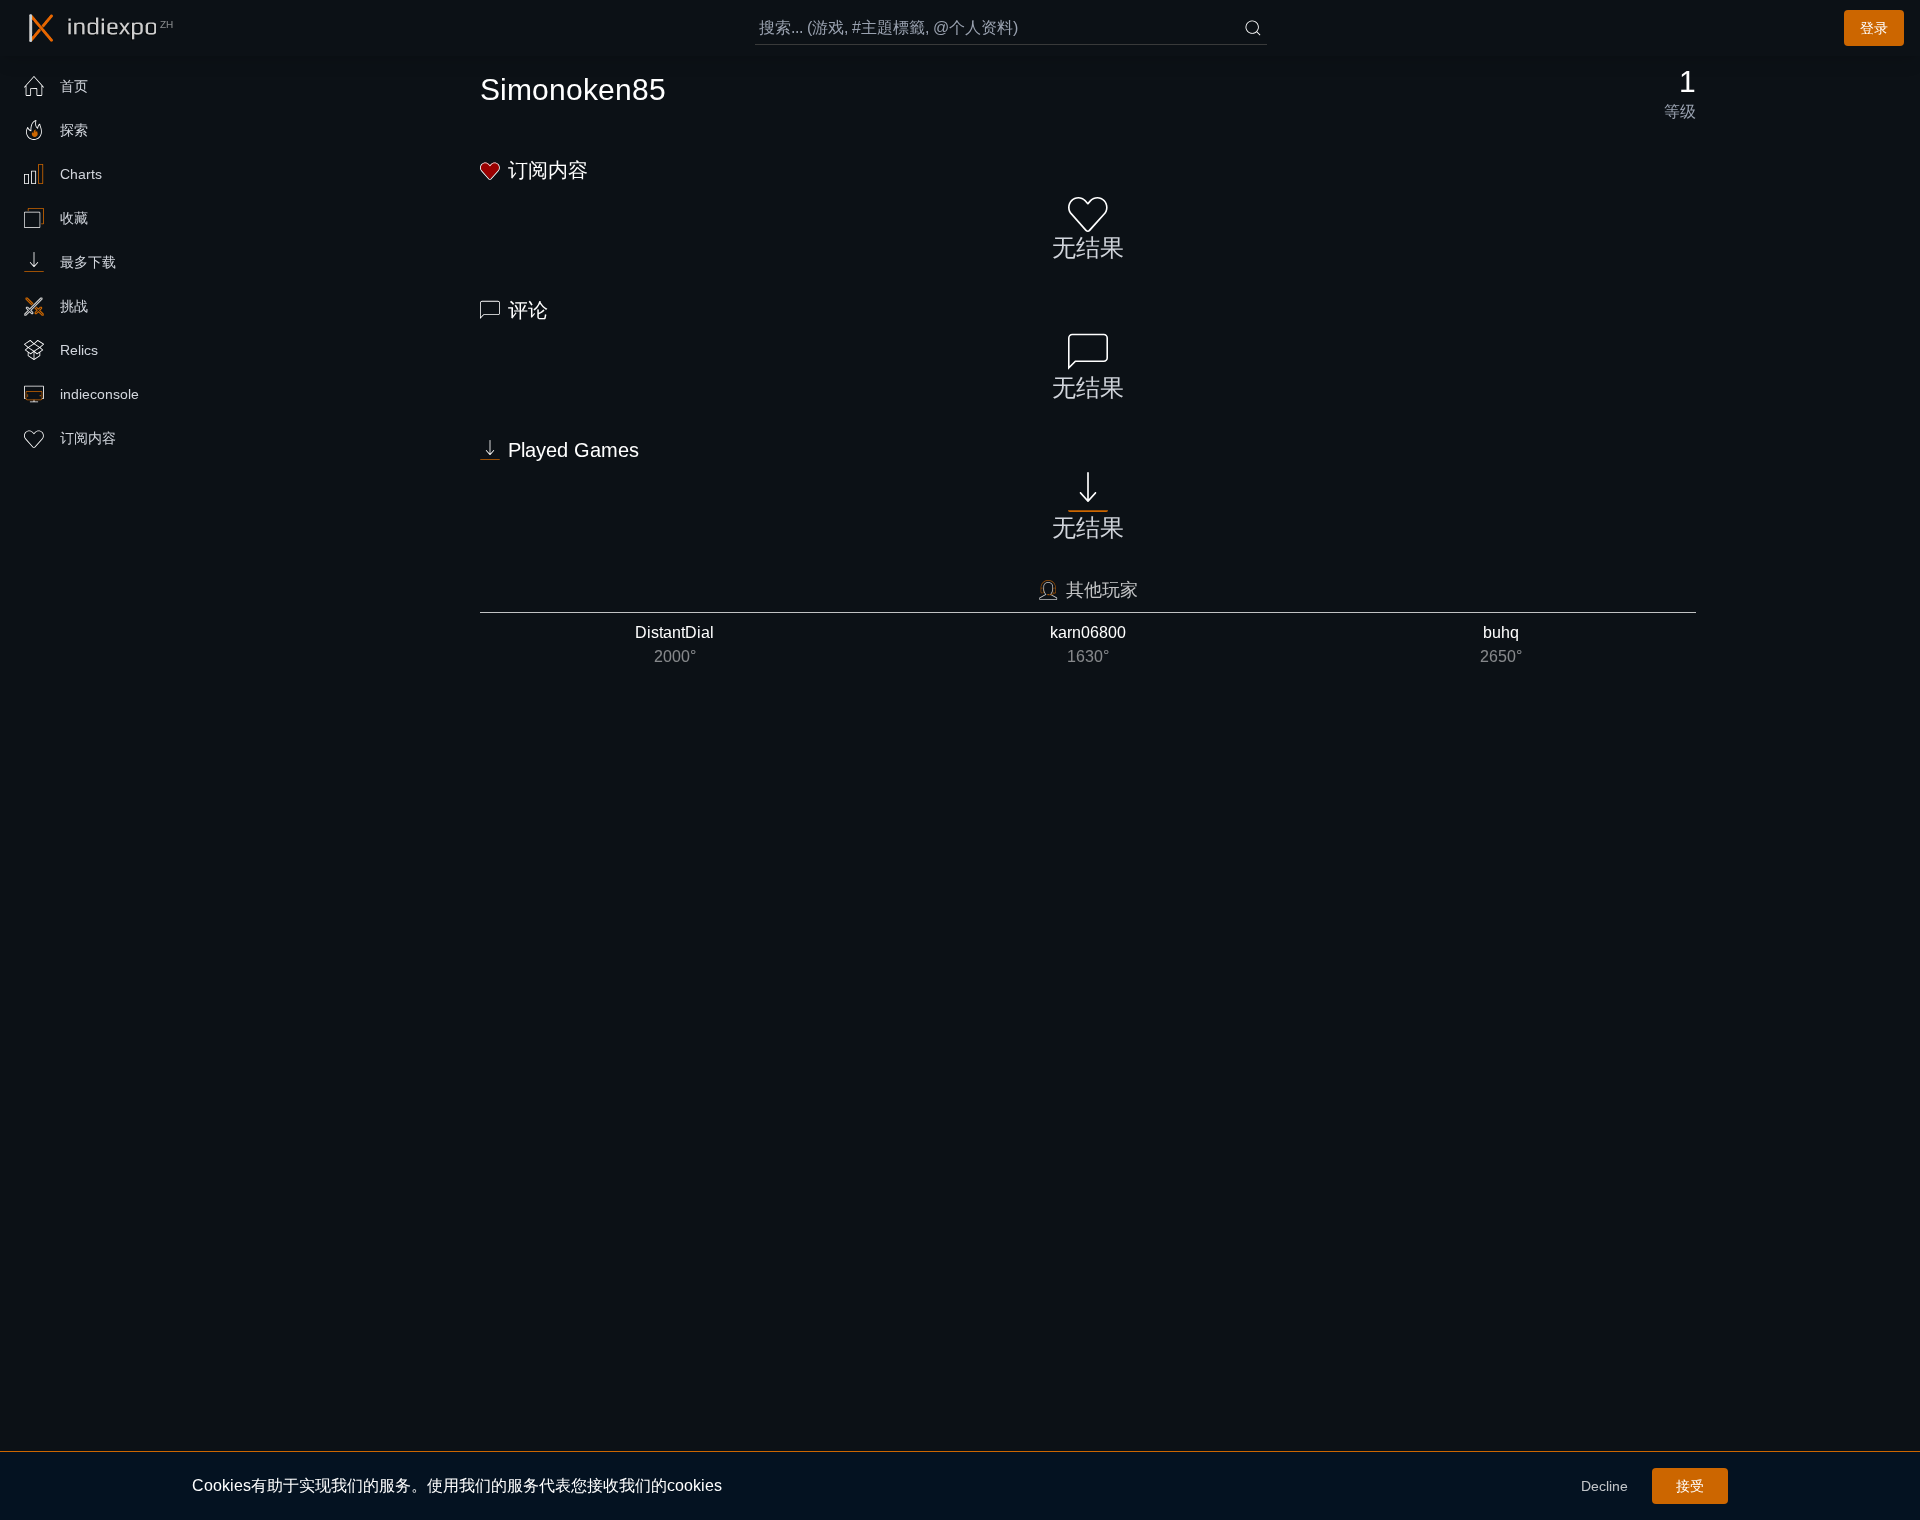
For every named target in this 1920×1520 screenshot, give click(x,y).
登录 (1874, 28)
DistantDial (674, 644)
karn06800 (1088, 644)
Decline (1604, 1486)
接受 (1690, 1486)
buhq (1501, 644)
